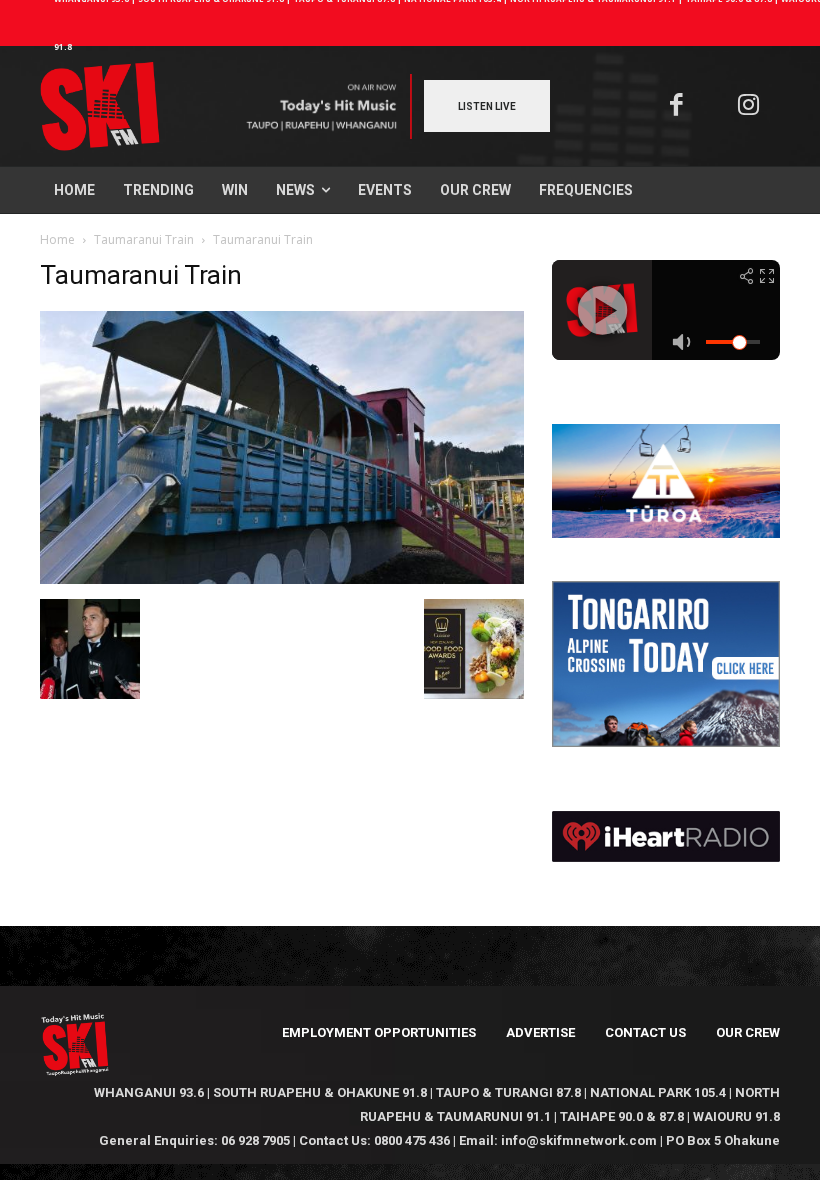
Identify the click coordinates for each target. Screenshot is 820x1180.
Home (57, 239)
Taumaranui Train (144, 239)
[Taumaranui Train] (282, 578)
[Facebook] (676, 106)
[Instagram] (749, 106)
